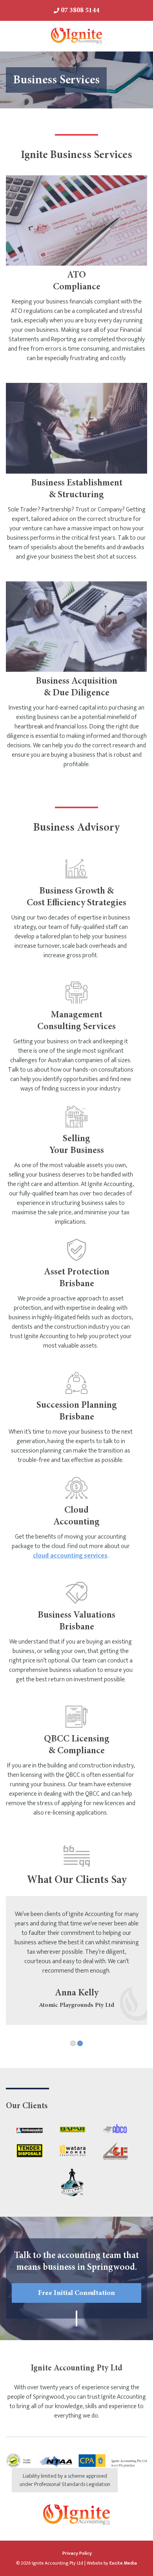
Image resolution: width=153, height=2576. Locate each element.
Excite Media (123, 2563)
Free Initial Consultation (76, 2293)
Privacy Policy (77, 2553)
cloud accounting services (70, 1556)
